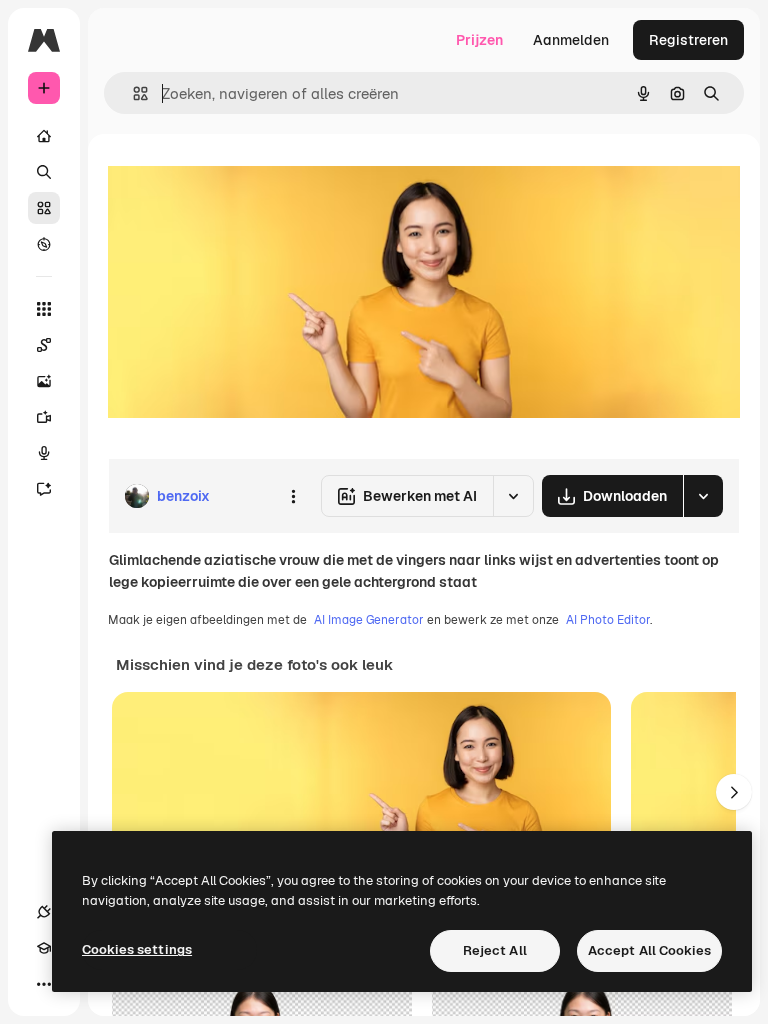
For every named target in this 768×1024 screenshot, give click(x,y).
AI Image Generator (369, 620)
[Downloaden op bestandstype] (703, 496)
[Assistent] (44, 489)
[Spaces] (44, 345)
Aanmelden (571, 40)
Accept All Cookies (649, 950)
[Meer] (44, 984)
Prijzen (479, 40)
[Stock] (44, 208)
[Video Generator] (44, 417)
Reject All (495, 950)
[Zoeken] (44, 172)
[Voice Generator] (44, 453)
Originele (239, 179)
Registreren (688, 40)
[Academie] (44, 948)
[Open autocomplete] (132, 93)
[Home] (44, 136)
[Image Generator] (44, 381)
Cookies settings (137, 949)
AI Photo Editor (608, 620)
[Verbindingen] (44, 912)
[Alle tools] (44, 309)
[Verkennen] (44, 244)
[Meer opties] (293, 496)
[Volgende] (734, 792)
